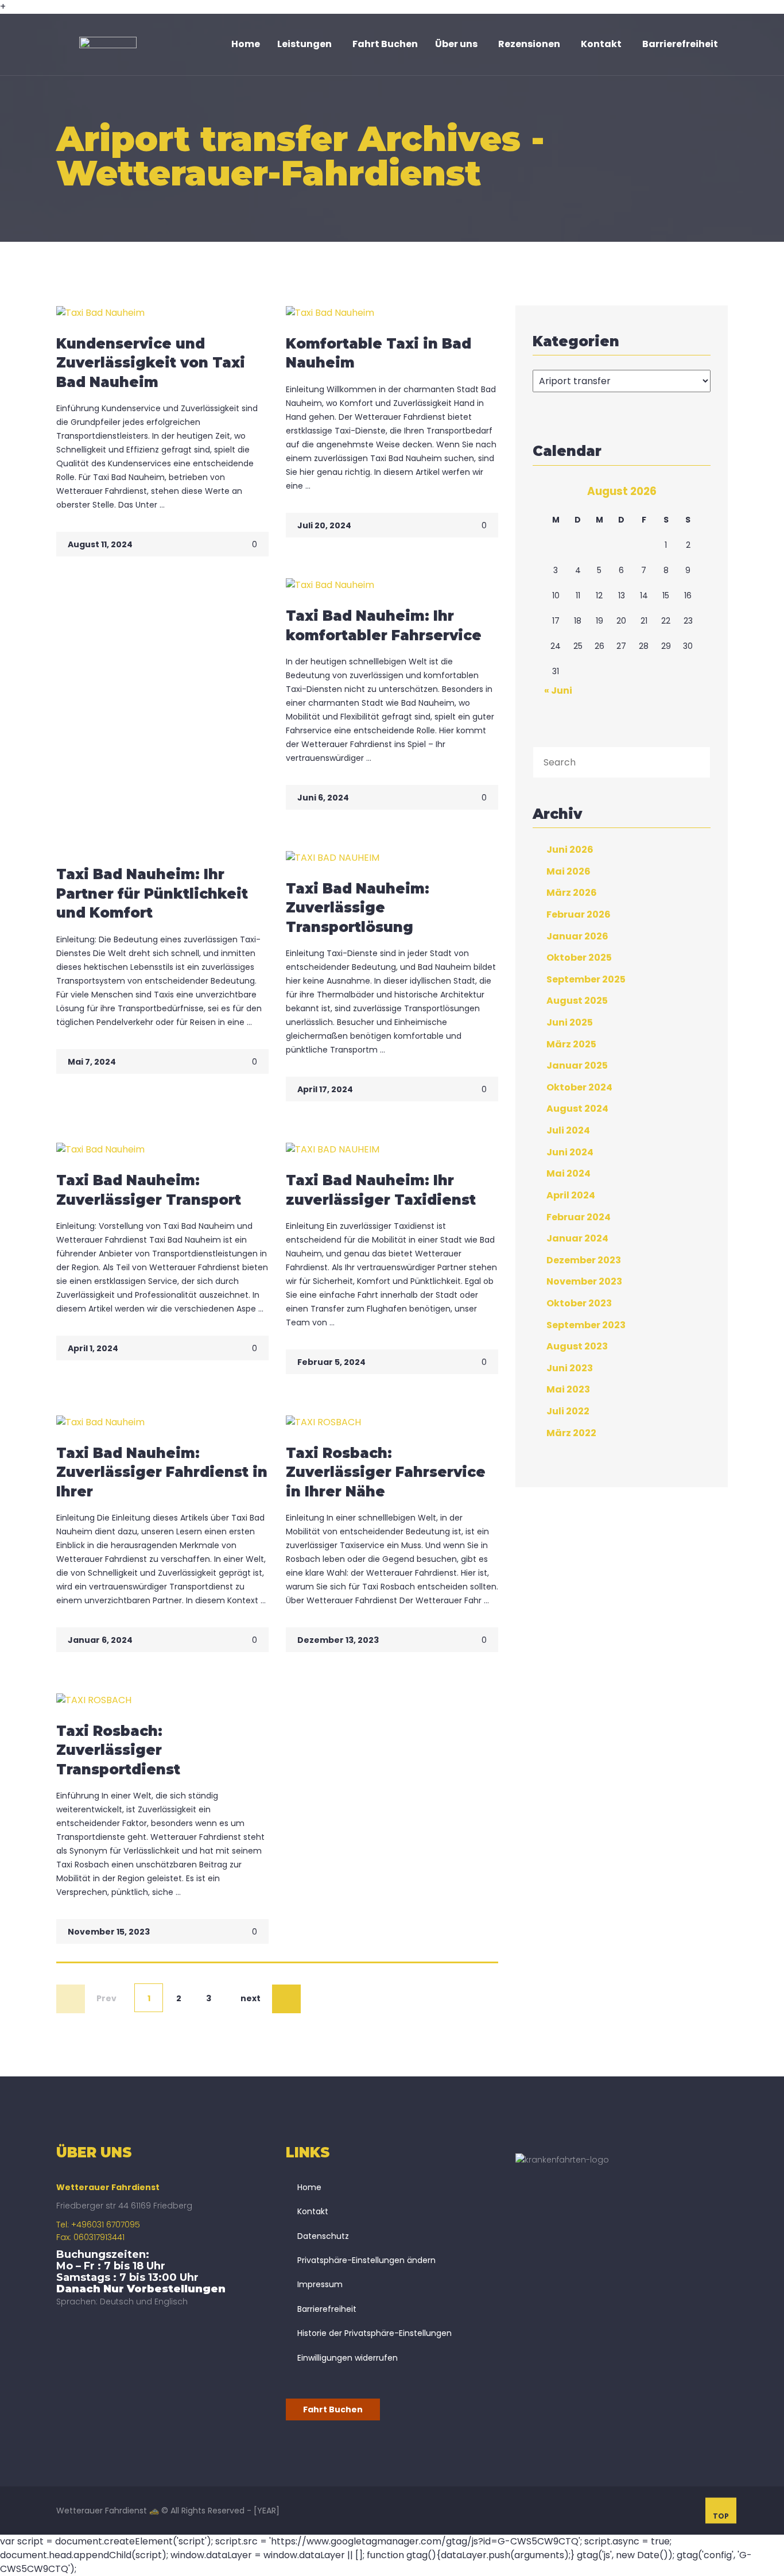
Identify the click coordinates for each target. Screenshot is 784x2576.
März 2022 (571, 1432)
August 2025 (577, 1001)
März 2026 (572, 893)
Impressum (320, 2284)
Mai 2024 (568, 1173)
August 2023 (577, 1346)
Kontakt (313, 2211)
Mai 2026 (568, 871)
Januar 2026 (577, 936)
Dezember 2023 (584, 1260)
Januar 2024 (577, 1238)
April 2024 (571, 1195)
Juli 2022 (568, 1411)
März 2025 (571, 1044)
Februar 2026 (579, 914)
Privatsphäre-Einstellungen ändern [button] (366, 2260)
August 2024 (577, 1109)
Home (309, 2187)
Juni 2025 (570, 1022)
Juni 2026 (570, 850)
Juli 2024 (568, 1130)
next (251, 1998)
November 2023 (584, 1281)
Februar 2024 (579, 1217)
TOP (721, 2516)
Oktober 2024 (579, 1087)
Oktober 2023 (579, 1303)
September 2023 (586, 1324)
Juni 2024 (570, 1152)
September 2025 (586, 979)
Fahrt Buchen (333, 2409)
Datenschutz (323, 2236)
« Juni (558, 691)
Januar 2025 (577, 1065)
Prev (106, 1998)
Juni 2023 (570, 1368)
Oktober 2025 (579, 958)
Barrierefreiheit (327, 2309)
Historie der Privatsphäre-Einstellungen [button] (374, 2333)
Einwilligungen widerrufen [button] (348, 2358)
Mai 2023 (568, 1389)
